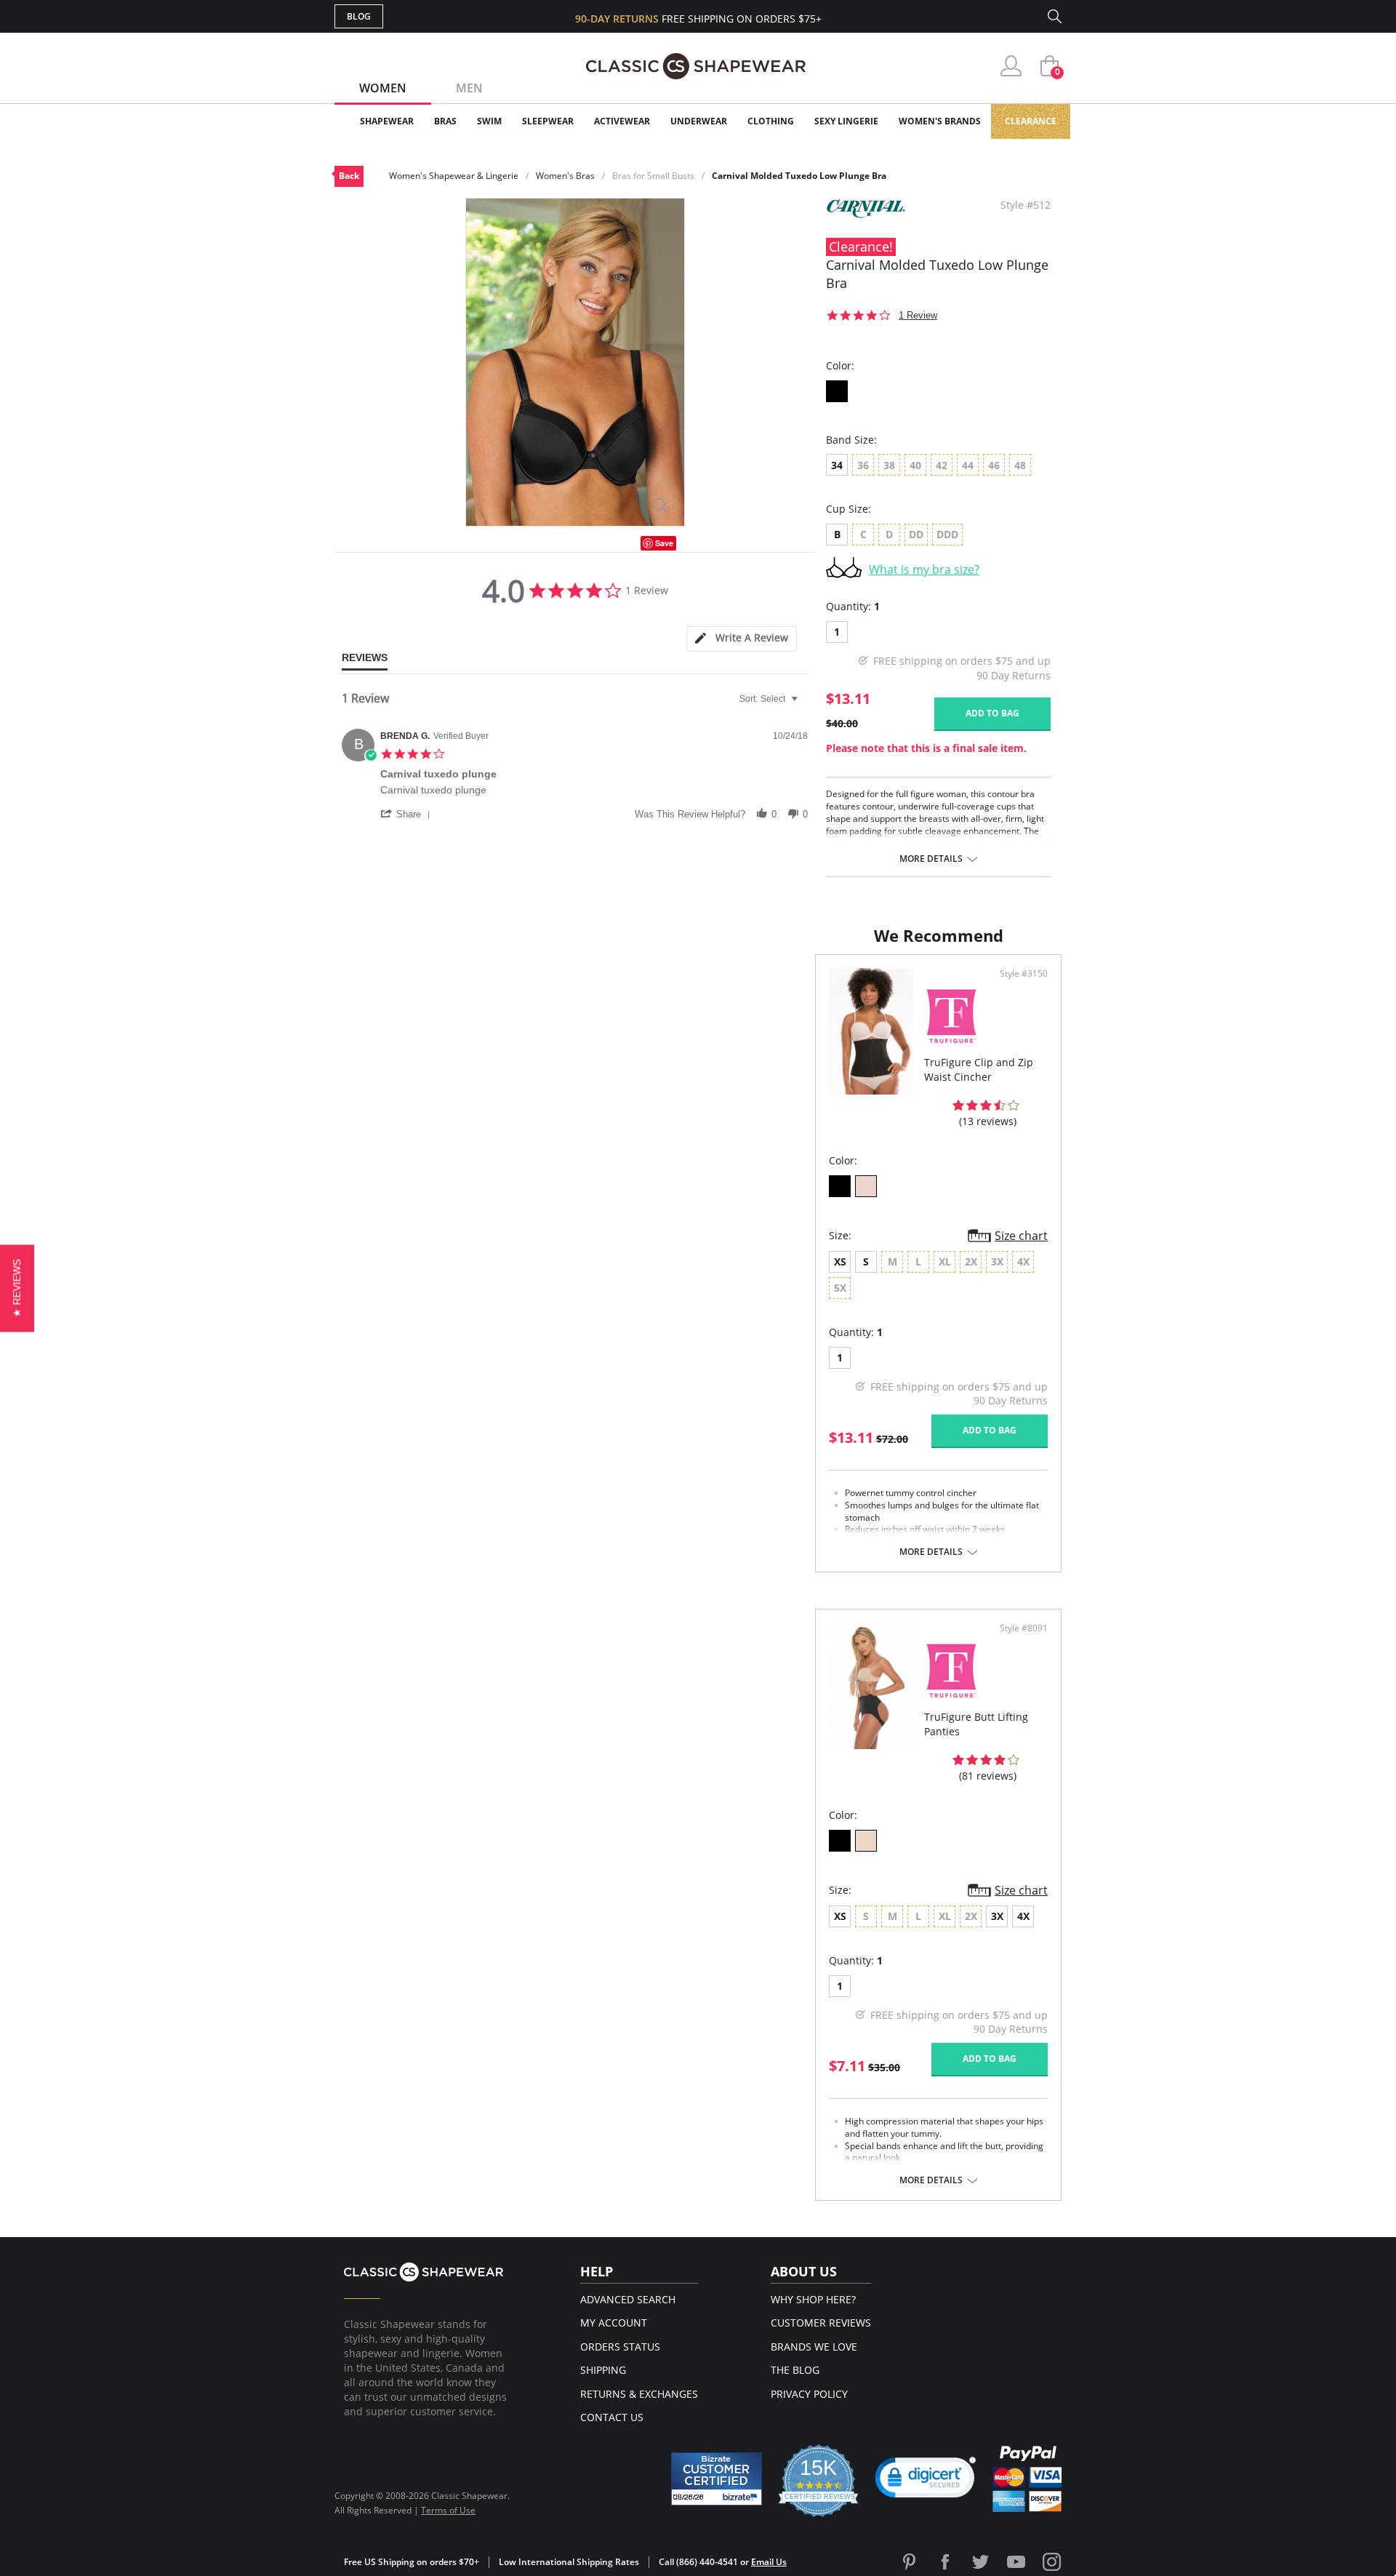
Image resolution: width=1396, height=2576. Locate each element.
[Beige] (866, 1841)
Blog (359, 16)
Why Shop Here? (813, 2299)
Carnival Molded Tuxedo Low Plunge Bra (799, 176)
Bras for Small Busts (653, 176)
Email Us (769, 2562)
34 (837, 465)
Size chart (1021, 1236)
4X (1023, 1916)
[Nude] (866, 1186)
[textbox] (805, 705)
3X (997, 1916)
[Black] (837, 391)
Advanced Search (628, 2299)
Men (469, 88)
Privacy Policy (809, 2394)
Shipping (603, 2370)
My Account (614, 2323)
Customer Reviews (821, 2323)
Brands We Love (814, 2347)
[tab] (742, 639)
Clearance (1031, 121)
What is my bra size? (924, 569)
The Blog (795, 2370)
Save (664, 543)
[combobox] (770, 699)
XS (840, 1261)
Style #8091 (1024, 1628)
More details (931, 859)
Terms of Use (448, 2510)
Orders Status (620, 2347)
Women (383, 88)
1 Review (918, 315)
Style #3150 (1024, 974)
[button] (408, 814)
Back (349, 176)
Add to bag (992, 713)
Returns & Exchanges (639, 2394)
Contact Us (612, 2417)
